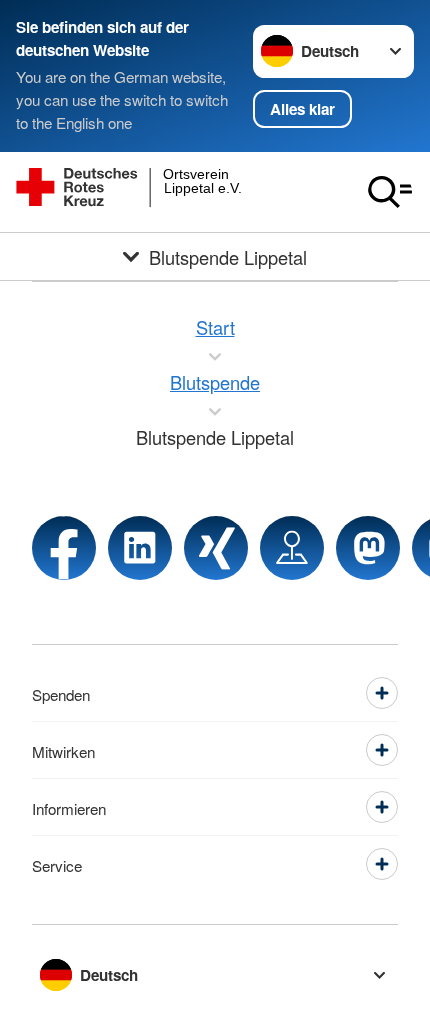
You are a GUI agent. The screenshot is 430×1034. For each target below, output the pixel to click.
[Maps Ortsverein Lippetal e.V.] (292, 548)
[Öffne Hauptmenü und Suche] (390, 192)
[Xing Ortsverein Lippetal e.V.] (216, 548)
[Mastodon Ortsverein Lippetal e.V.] (368, 548)
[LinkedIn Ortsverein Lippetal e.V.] (140, 548)
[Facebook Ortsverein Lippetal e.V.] (64, 548)
